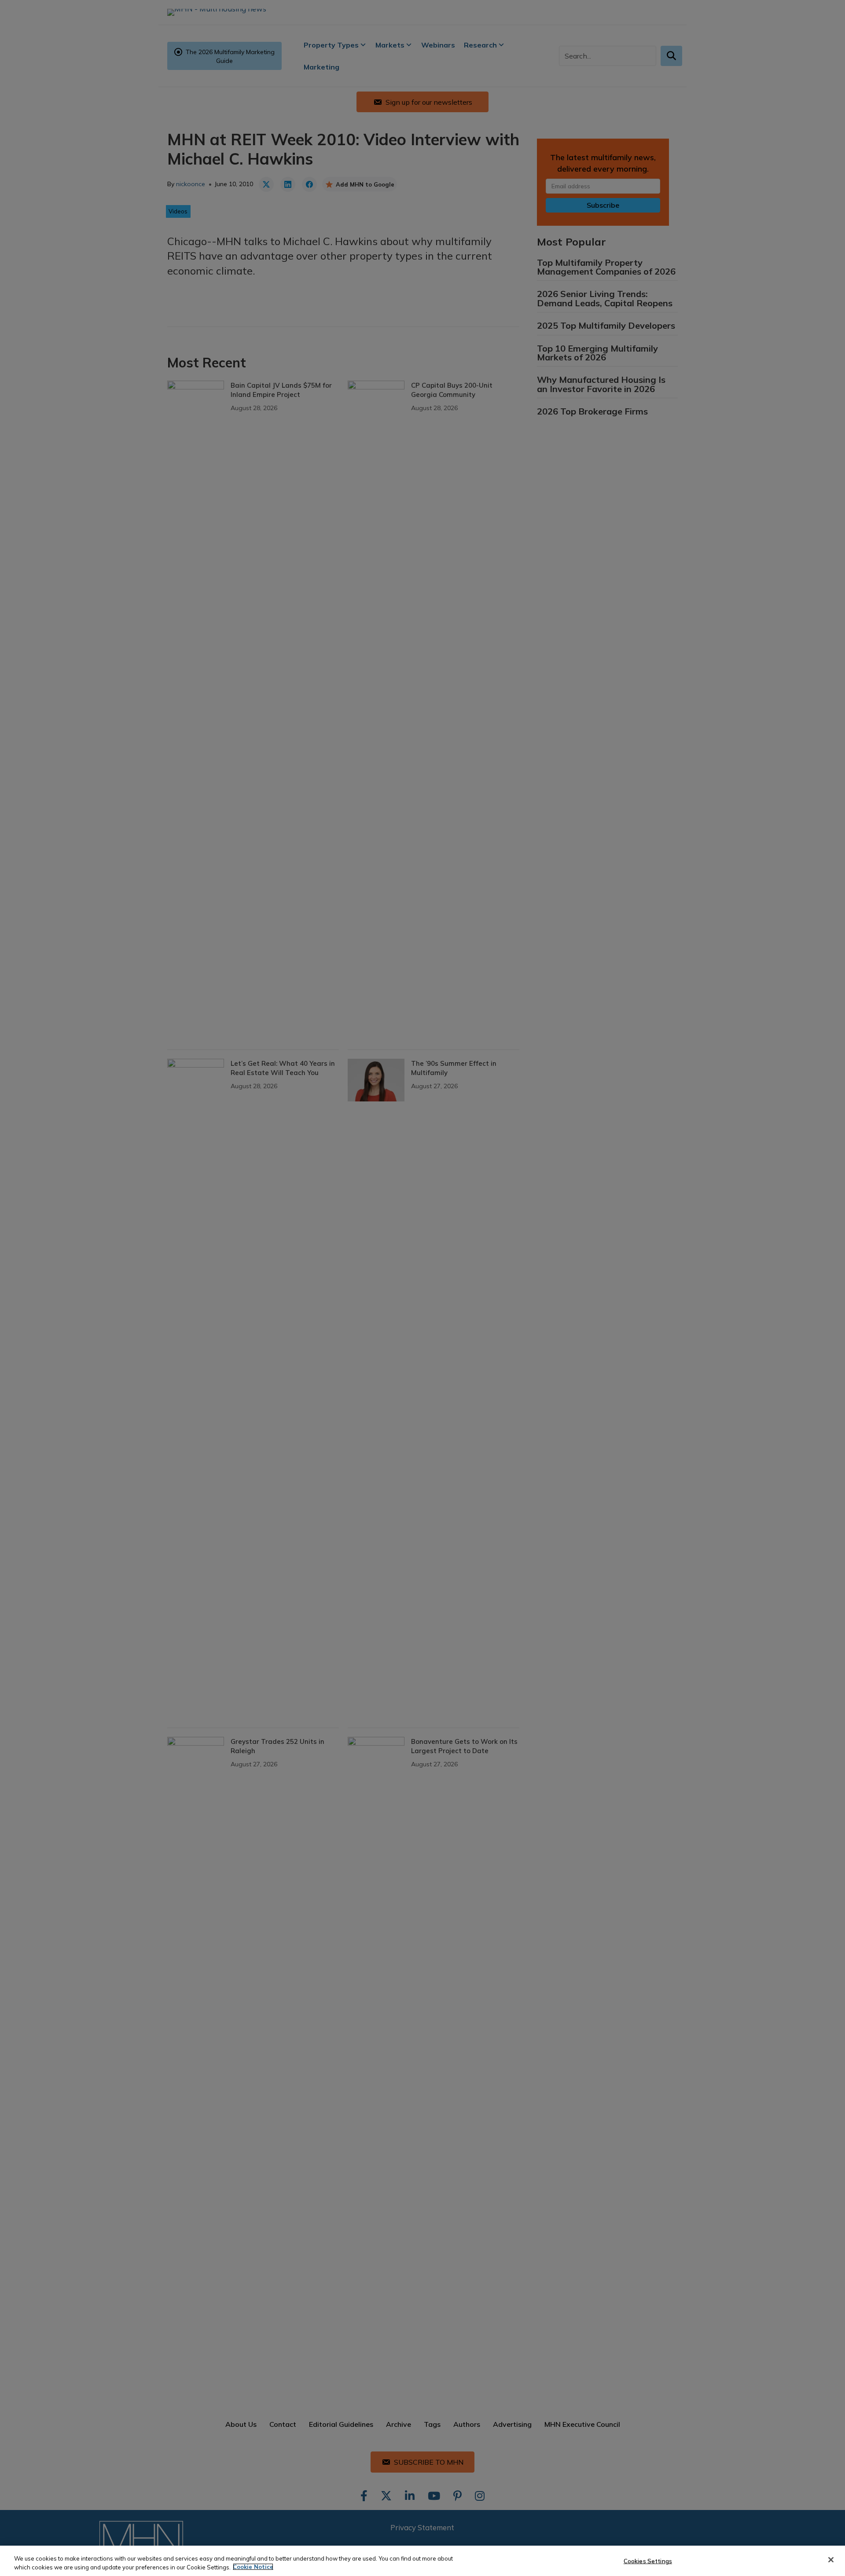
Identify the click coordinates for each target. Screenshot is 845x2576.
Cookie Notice (253, 2567)
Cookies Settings (648, 2561)
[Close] (831, 2560)
